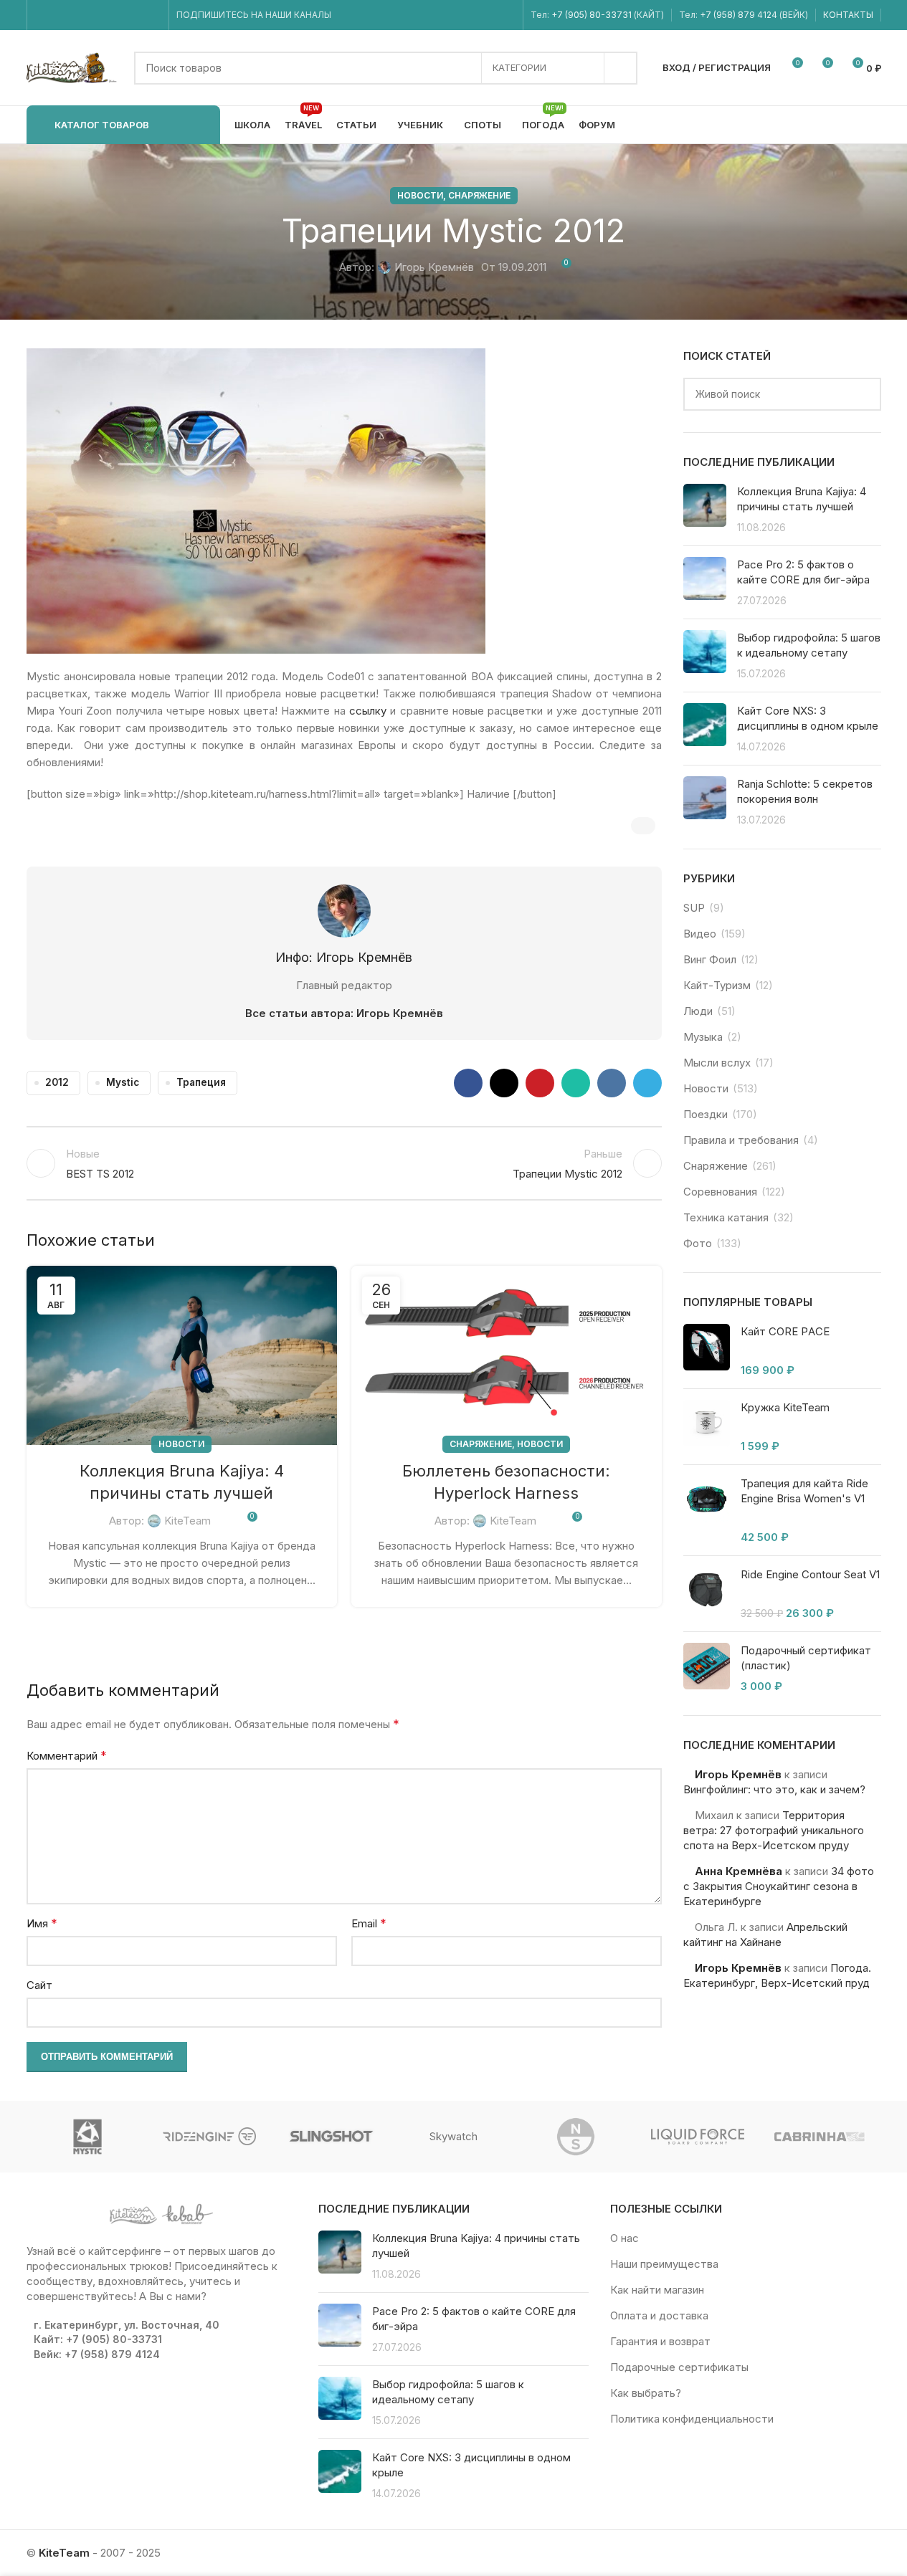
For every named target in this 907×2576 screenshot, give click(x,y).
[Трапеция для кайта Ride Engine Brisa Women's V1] (707, 1510)
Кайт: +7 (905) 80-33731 (98, 2339)
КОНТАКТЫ (848, 15)
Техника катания (726, 1217)
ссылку (368, 711)
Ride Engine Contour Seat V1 (810, 1574)
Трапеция (201, 1082)
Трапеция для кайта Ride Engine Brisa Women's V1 (804, 1491)
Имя (42, 1923)
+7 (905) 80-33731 (592, 15)
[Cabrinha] (820, 2137)
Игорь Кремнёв (434, 267)
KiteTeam (187, 1521)
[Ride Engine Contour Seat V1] (707, 1594)
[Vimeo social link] (97, 15)
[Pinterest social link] (540, 1083)
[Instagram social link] (61, 15)
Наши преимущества (664, 2264)
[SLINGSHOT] (331, 2137)
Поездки (706, 1114)
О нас (625, 2238)
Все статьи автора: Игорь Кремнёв (344, 1013)
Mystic (123, 1082)
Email (369, 1923)
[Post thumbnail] (705, 509)
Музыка (703, 1037)
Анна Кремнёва (739, 1871)
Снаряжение (479, 195)
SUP (694, 908)
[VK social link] (134, 15)
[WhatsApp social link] (116, 15)
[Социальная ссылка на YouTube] (79, 15)
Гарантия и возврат (660, 2341)
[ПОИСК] (621, 68)
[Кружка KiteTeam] (707, 1427)
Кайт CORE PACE (785, 1331)
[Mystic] (87, 2137)
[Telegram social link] (152, 15)
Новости (420, 195)
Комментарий (67, 1755)
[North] (576, 2137)
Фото (698, 1243)
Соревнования (720, 1192)
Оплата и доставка (659, 2315)
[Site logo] (73, 67)
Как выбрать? (646, 2393)
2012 (57, 1082)
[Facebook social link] (43, 15)
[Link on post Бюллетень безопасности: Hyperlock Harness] (507, 1355)
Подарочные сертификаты (679, 2367)
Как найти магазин (657, 2290)
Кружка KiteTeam (785, 1407)
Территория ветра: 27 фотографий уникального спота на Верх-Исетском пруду (774, 1830)
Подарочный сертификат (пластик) (806, 1658)
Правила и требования (741, 1140)
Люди (698, 1011)
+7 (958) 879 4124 (740, 15)
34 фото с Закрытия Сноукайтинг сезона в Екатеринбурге (779, 1886)
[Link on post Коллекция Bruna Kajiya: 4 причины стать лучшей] (182, 1355)
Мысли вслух (717, 1063)
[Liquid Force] (698, 2137)
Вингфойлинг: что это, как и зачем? (774, 1789)
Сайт (39, 1985)
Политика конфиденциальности (692, 2419)
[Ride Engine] (209, 2137)
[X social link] (504, 1083)
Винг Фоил (710, 959)
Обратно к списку (344, 1163)
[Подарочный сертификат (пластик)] (707, 1668)
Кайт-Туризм (717, 985)
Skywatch (453, 2136)
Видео (700, 934)
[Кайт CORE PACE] (707, 1351)
